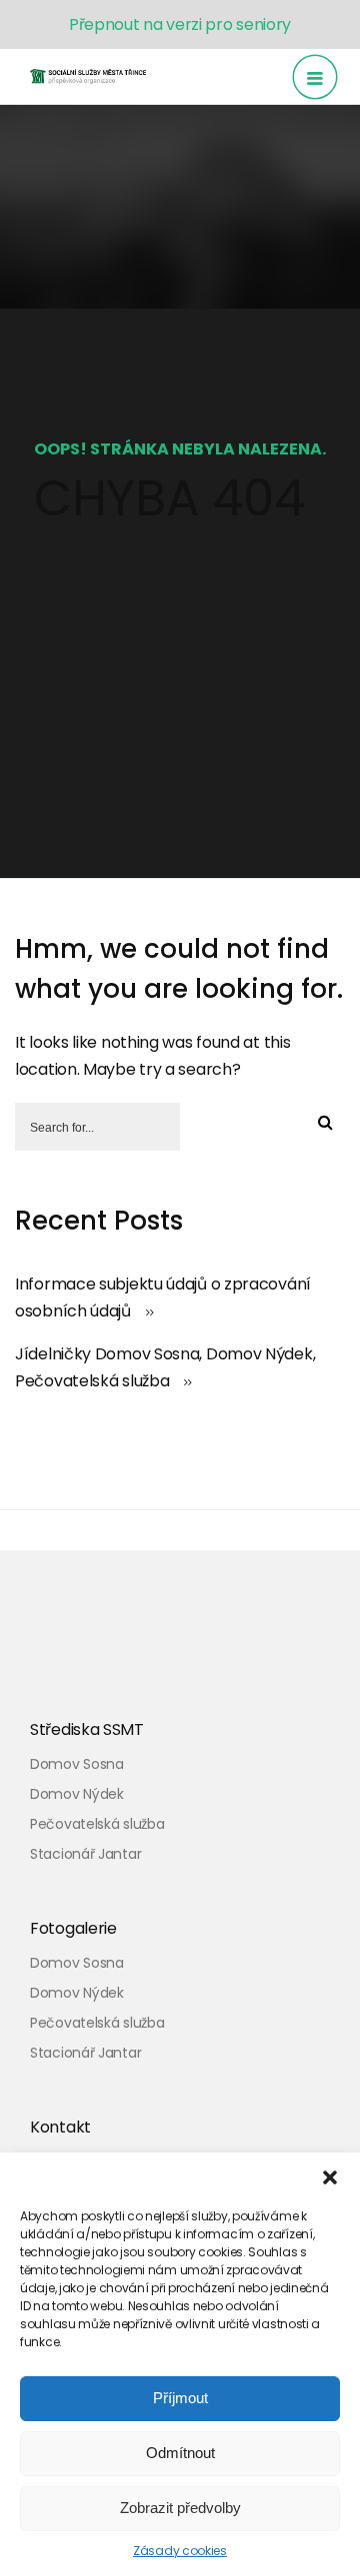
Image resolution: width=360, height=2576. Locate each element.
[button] (330, 2177)
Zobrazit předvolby (180, 2508)
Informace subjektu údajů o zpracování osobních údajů (163, 1297)
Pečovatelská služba (97, 1824)
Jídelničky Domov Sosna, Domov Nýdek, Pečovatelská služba (165, 1367)
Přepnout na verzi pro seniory (180, 24)
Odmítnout (180, 2453)
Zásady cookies (180, 2551)
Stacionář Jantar (85, 1854)
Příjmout (180, 2398)
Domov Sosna (77, 1764)
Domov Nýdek (77, 1794)
